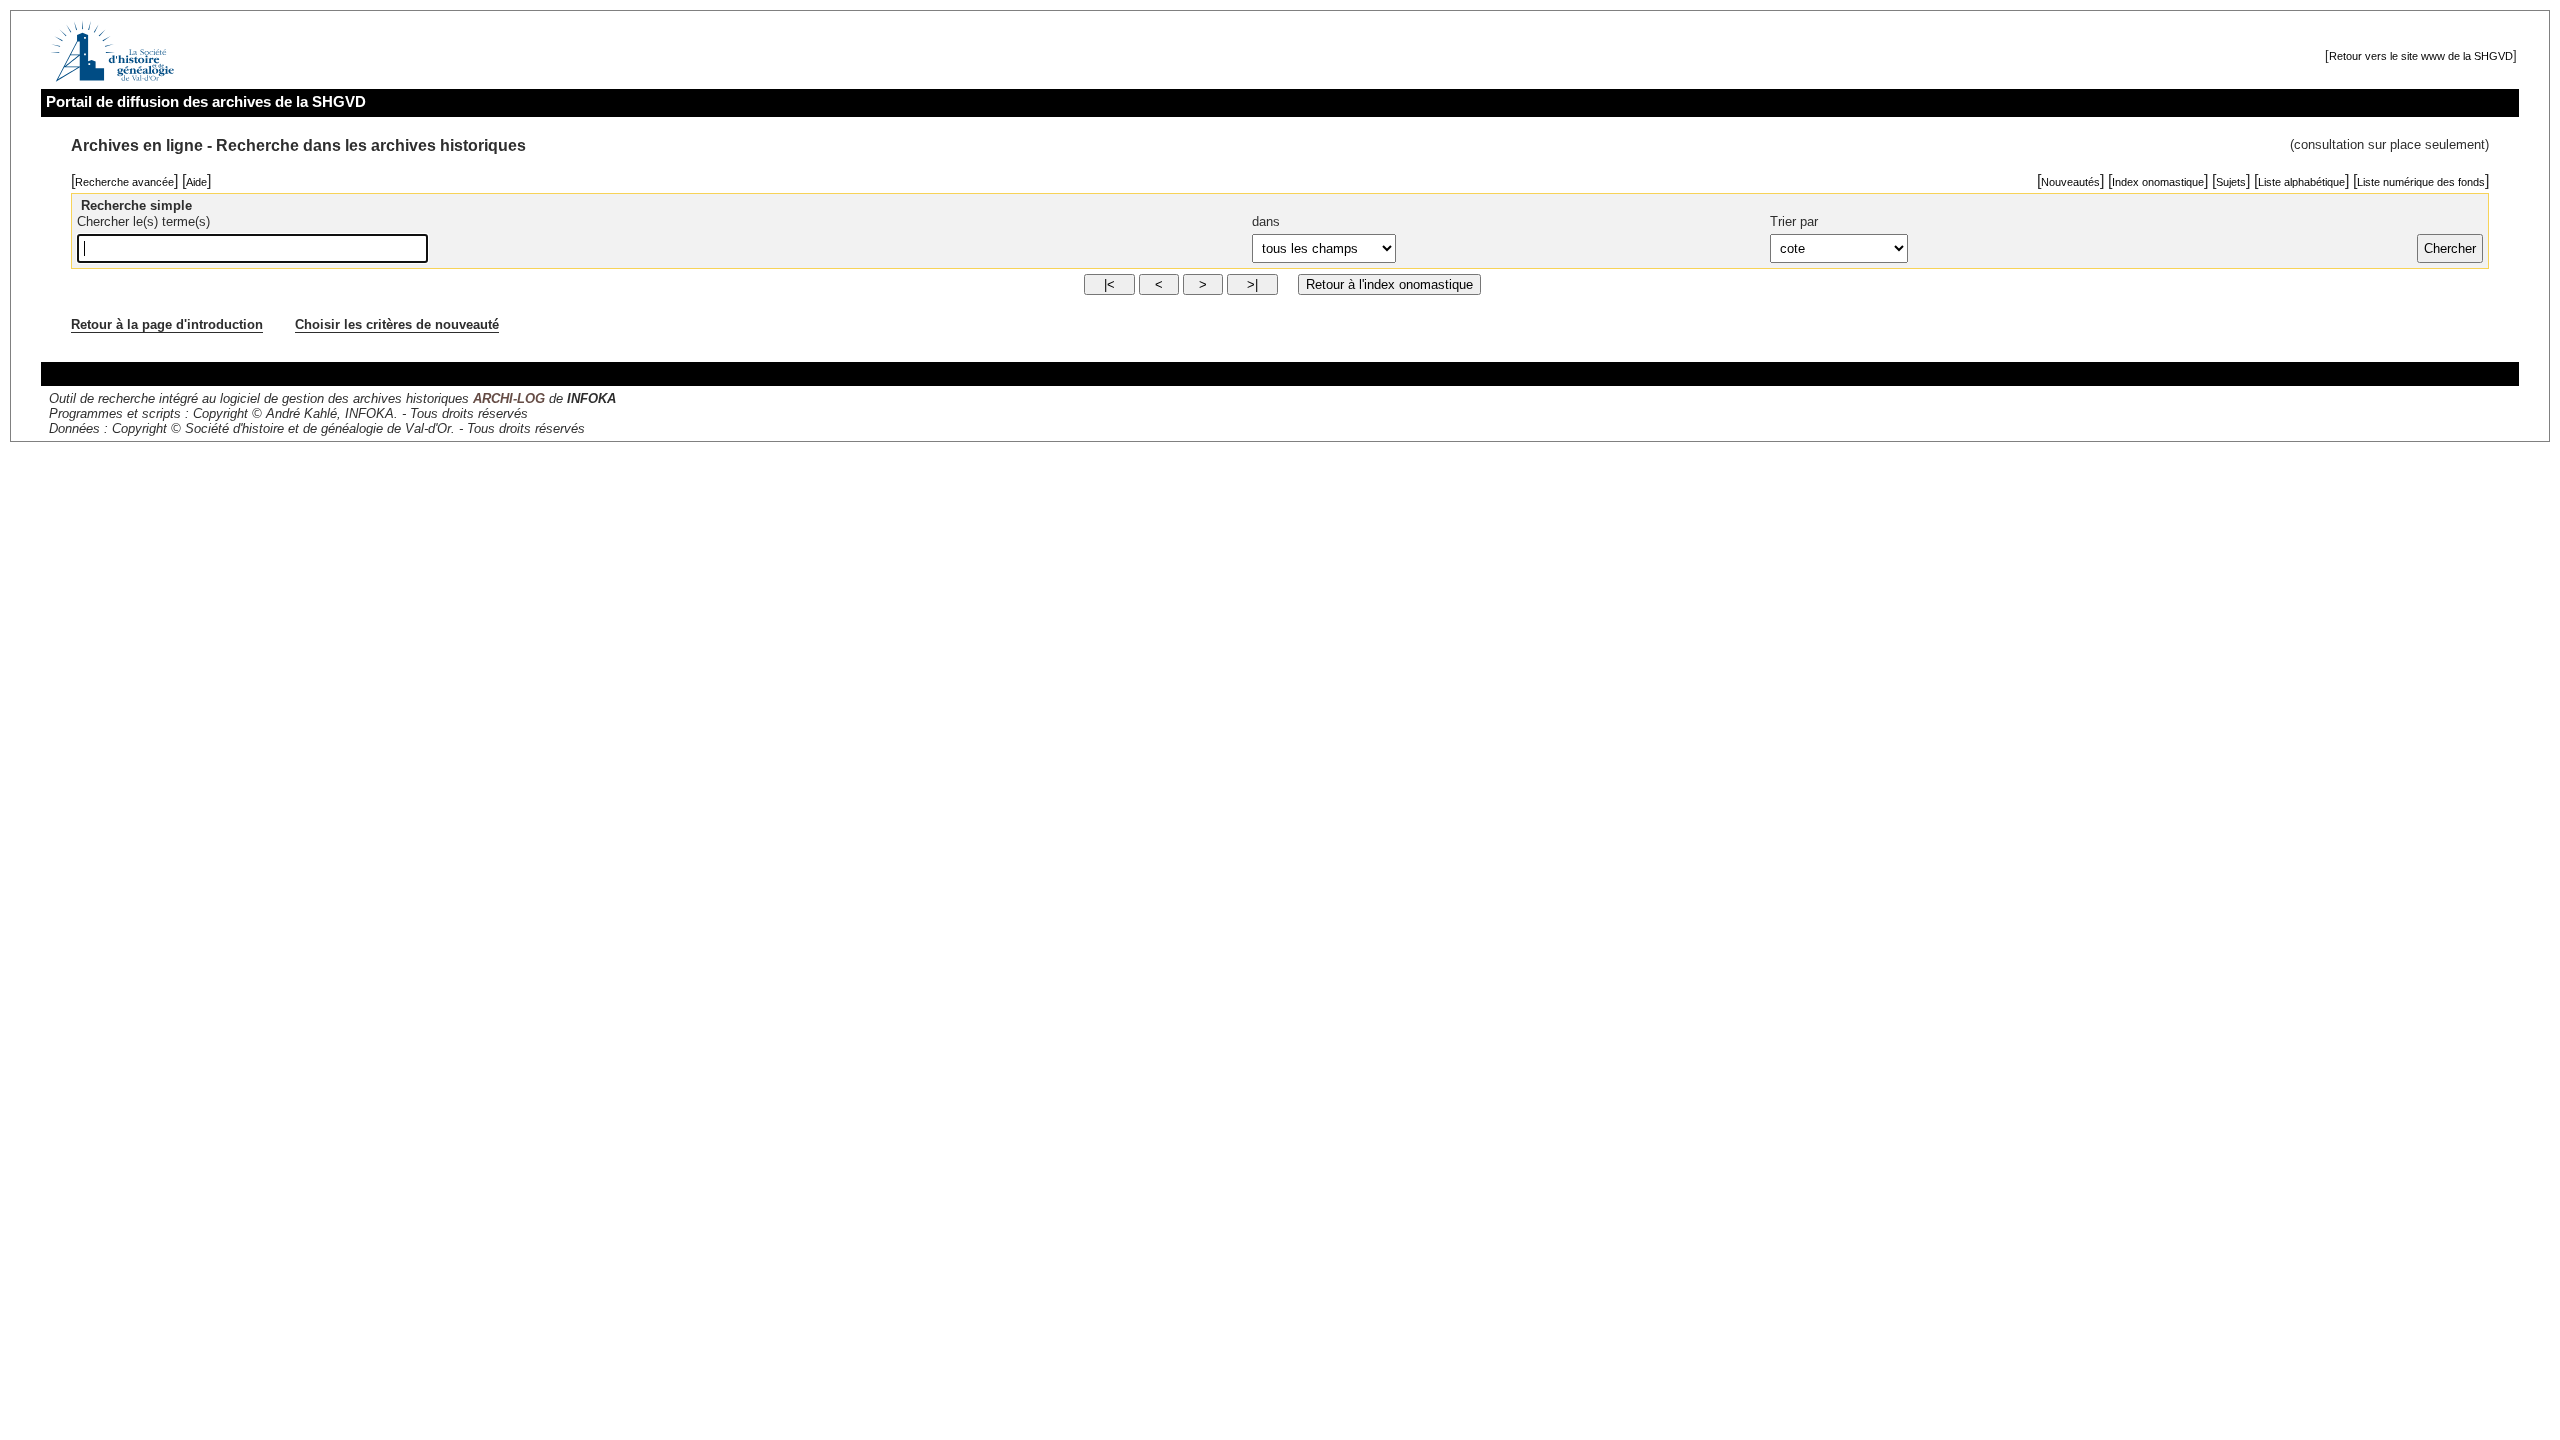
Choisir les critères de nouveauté (397, 324)
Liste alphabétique (2301, 182)
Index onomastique (2158, 182)
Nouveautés (2070, 182)
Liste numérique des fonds (2421, 182)
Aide (196, 182)
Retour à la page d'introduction (167, 324)
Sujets (2231, 182)
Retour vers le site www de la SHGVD (2421, 56)
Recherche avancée (124, 182)
